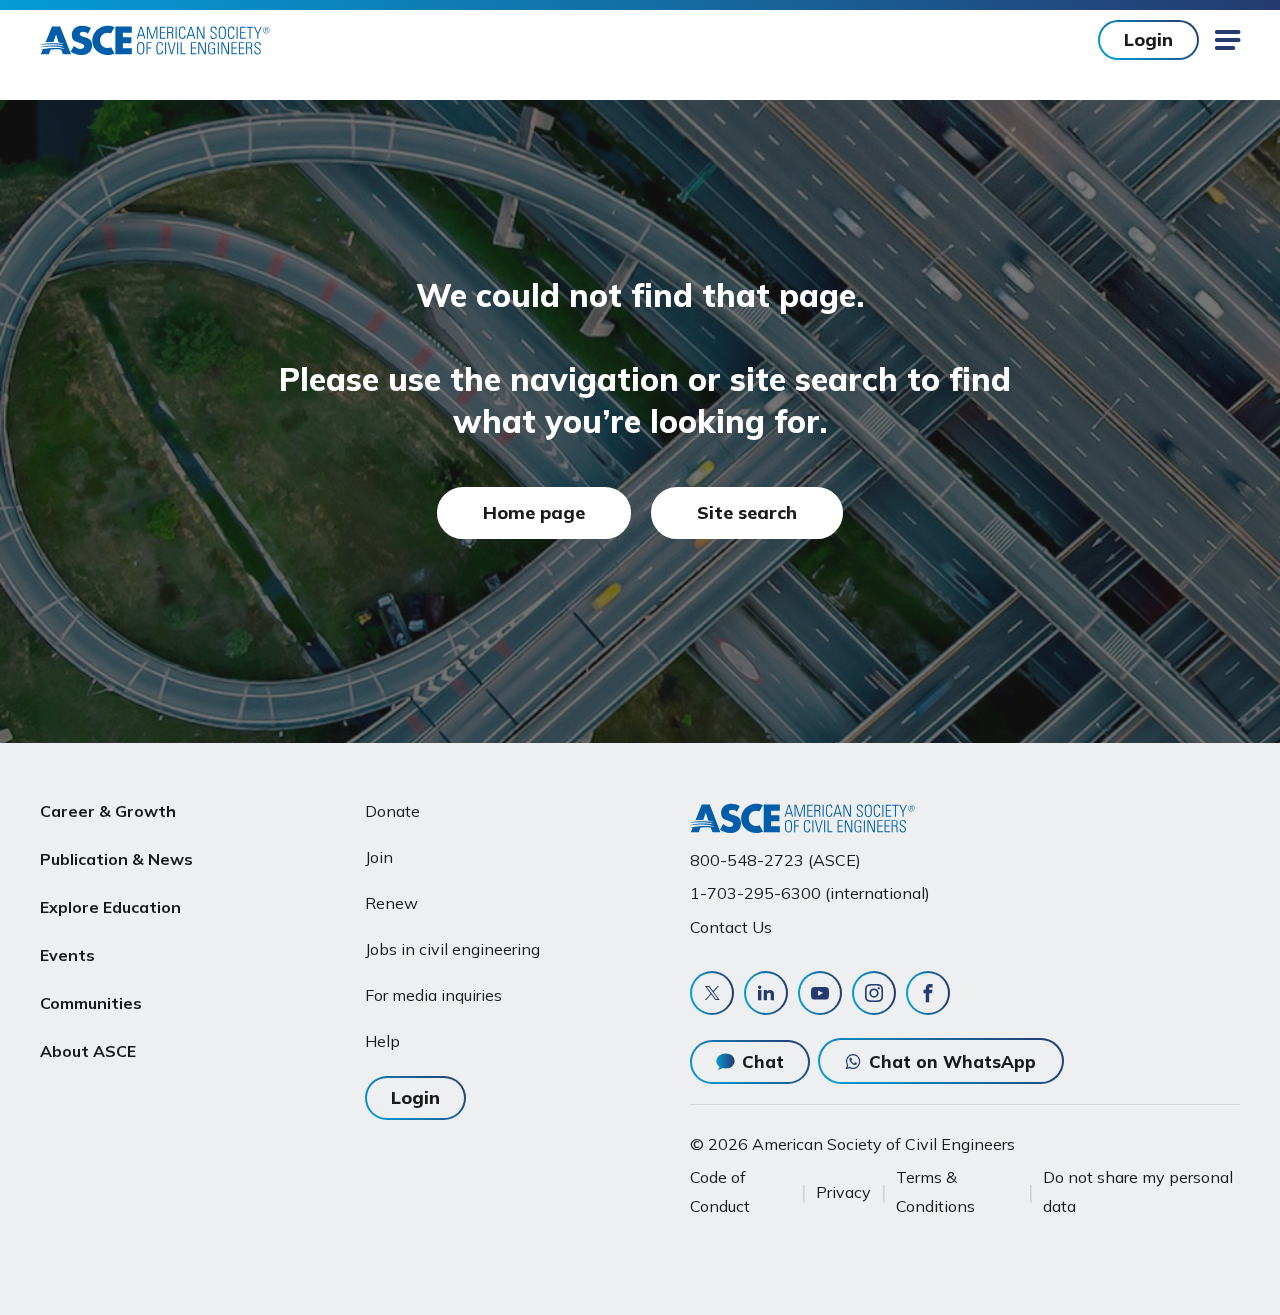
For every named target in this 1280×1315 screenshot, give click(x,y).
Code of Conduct (720, 1191)
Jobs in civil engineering (452, 949)
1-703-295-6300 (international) (810, 893)
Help (382, 1041)
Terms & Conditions (935, 1191)
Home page (534, 512)
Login (1148, 39)
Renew (391, 903)
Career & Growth (108, 811)
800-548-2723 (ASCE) (775, 860)
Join (379, 857)
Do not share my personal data (1138, 1191)
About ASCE (88, 1051)
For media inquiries (433, 995)
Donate (392, 811)
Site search (747, 512)
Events (67, 955)
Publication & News (116, 859)
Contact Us (731, 927)
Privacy (843, 1192)
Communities (91, 1003)
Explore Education (110, 907)
